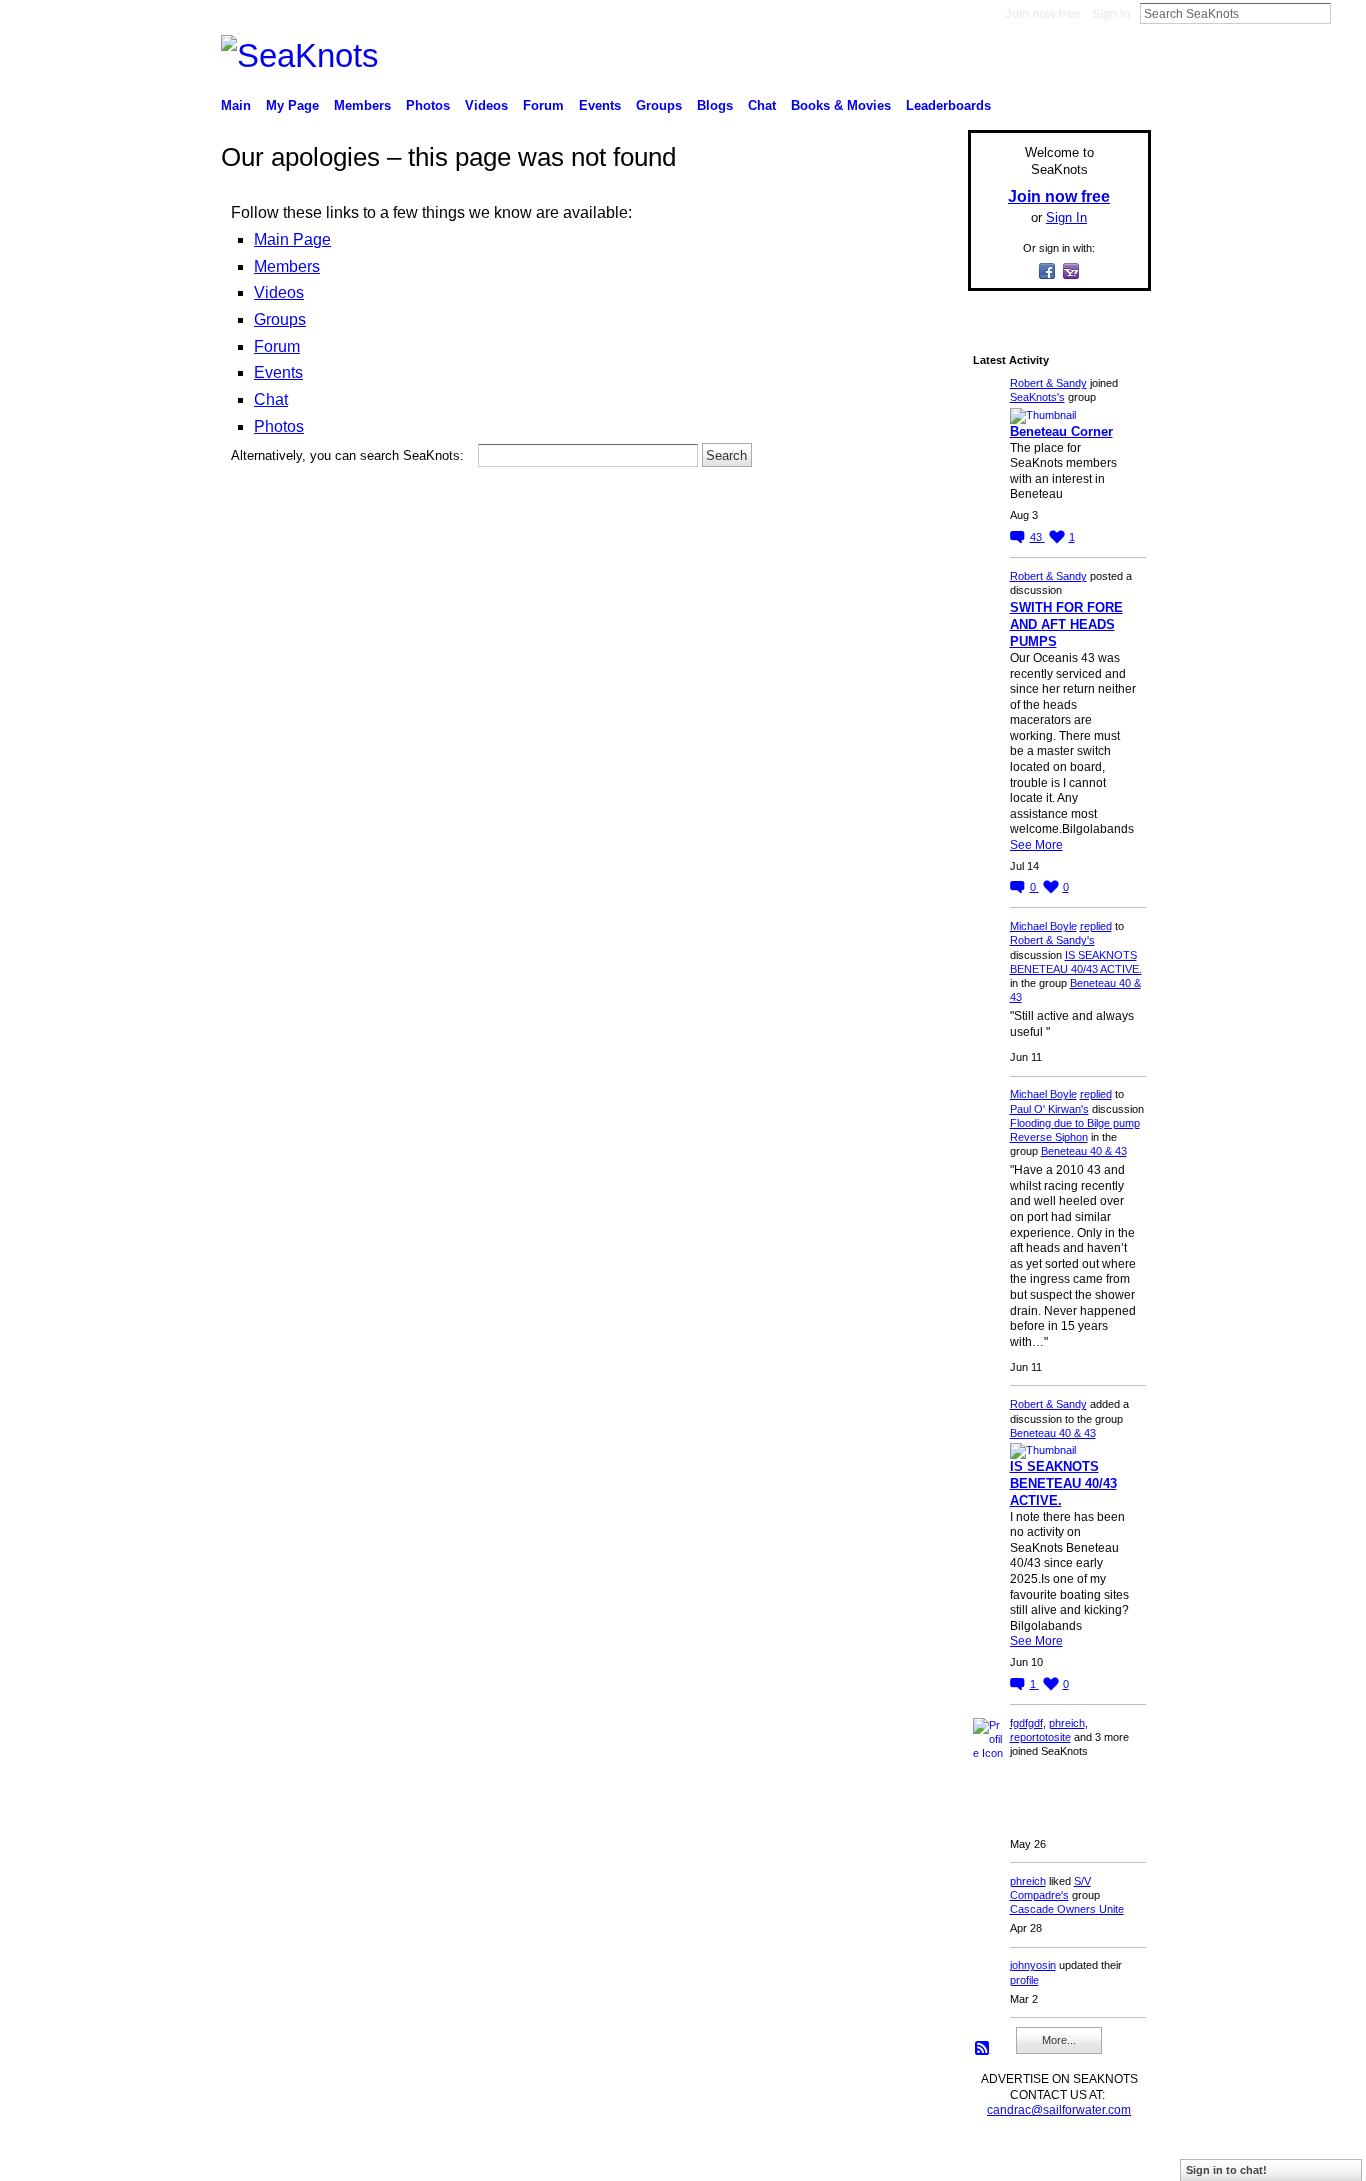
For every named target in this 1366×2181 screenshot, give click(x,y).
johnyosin (1033, 1965)
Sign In (1111, 14)
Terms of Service (1106, 2158)
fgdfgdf (1026, 1723)
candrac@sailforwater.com (1059, 2110)
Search (1347, 13)
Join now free (1043, 14)
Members (287, 266)
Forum (277, 346)
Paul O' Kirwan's (1049, 1109)
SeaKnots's (1037, 397)
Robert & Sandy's (1052, 940)
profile (1024, 1980)
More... (1059, 2040)
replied (1096, 926)
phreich (1067, 1723)
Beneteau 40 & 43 (1084, 1151)
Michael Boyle (1043, 926)
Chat (271, 399)
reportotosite (1040, 1737)
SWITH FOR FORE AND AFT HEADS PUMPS (1066, 624)
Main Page (292, 239)
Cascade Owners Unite (1067, 1909)
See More (1036, 845)
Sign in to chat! (1226, 2170)
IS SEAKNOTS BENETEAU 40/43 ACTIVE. (1063, 1483)
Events (278, 372)
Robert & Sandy (1048, 383)
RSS (983, 2049)
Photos (279, 426)
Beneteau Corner (1061, 431)
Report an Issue (1003, 2158)
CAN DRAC (360, 2158)
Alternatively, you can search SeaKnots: (347, 455)
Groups (280, 319)
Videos (279, 292)
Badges (924, 2158)
